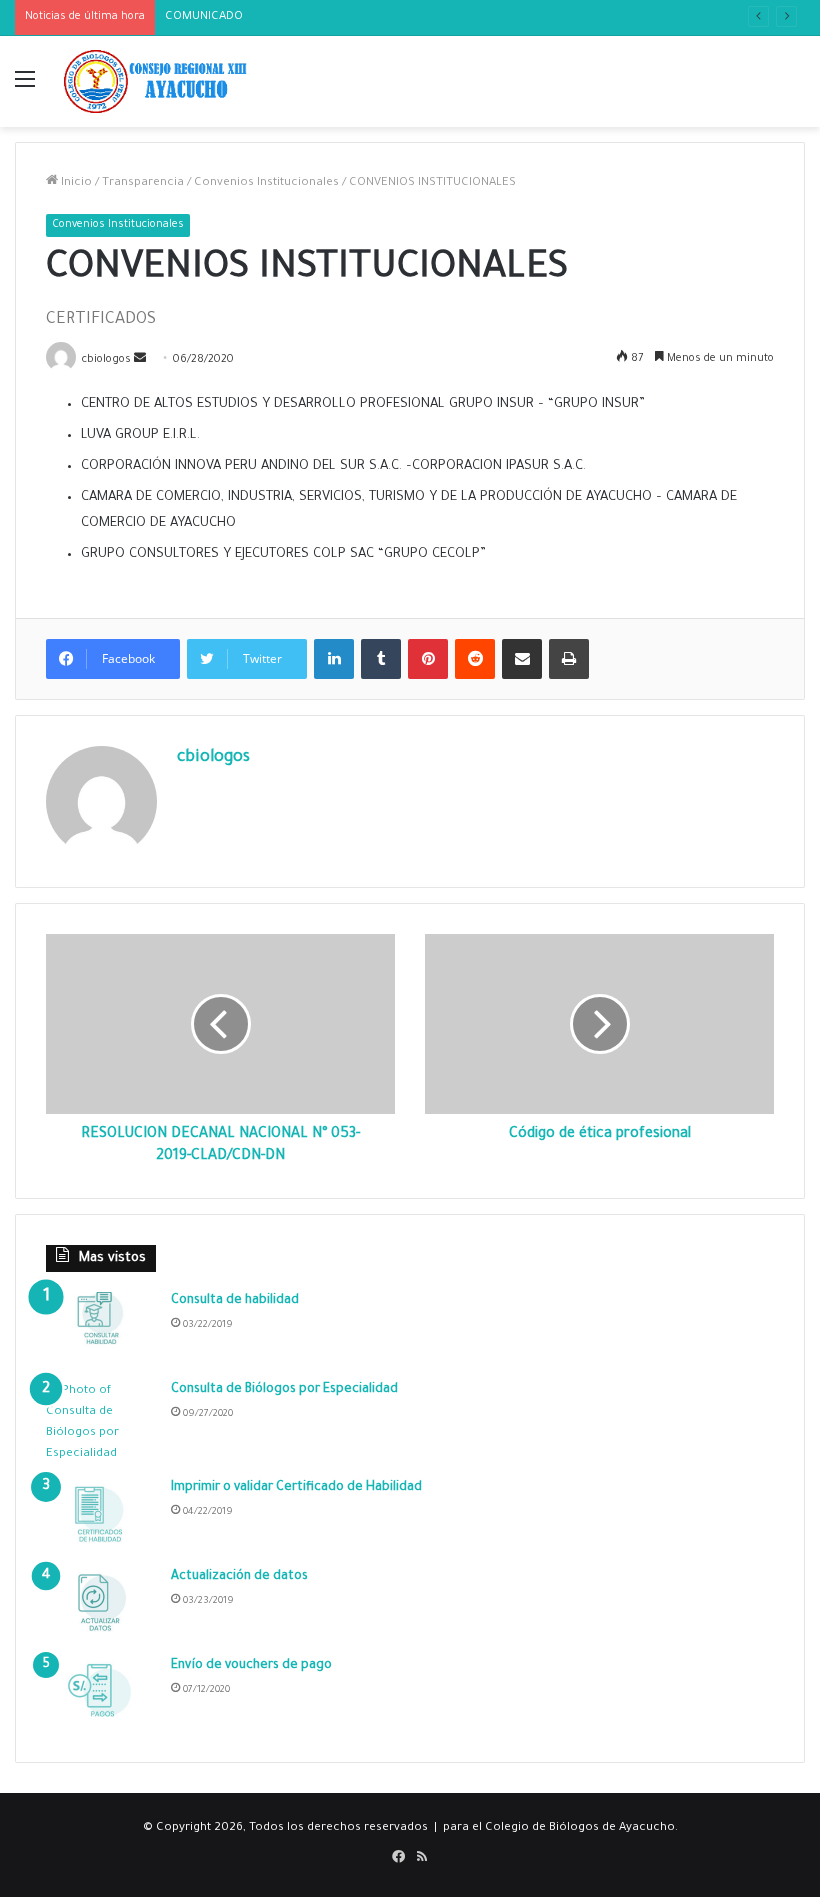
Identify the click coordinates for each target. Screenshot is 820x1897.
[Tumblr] (381, 659)
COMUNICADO (204, 17)
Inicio (75, 183)
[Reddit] (475, 659)
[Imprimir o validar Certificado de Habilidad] (101, 1516)
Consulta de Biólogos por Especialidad (284, 1390)
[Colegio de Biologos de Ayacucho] (159, 81)
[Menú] (25, 89)
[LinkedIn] (334, 659)
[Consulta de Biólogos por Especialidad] (101, 1423)
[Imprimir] (569, 659)
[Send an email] (140, 360)
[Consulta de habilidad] (101, 1329)
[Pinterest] (428, 659)
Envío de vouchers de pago (251, 1666)
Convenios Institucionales (266, 183)
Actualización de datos (239, 1577)
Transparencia (143, 183)
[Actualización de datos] (101, 1605)
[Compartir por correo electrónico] (522, 659)
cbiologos (213, 758)
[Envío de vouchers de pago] (101, 1694)
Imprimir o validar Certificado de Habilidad (296, 1488)
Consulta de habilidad (235, 1301)
